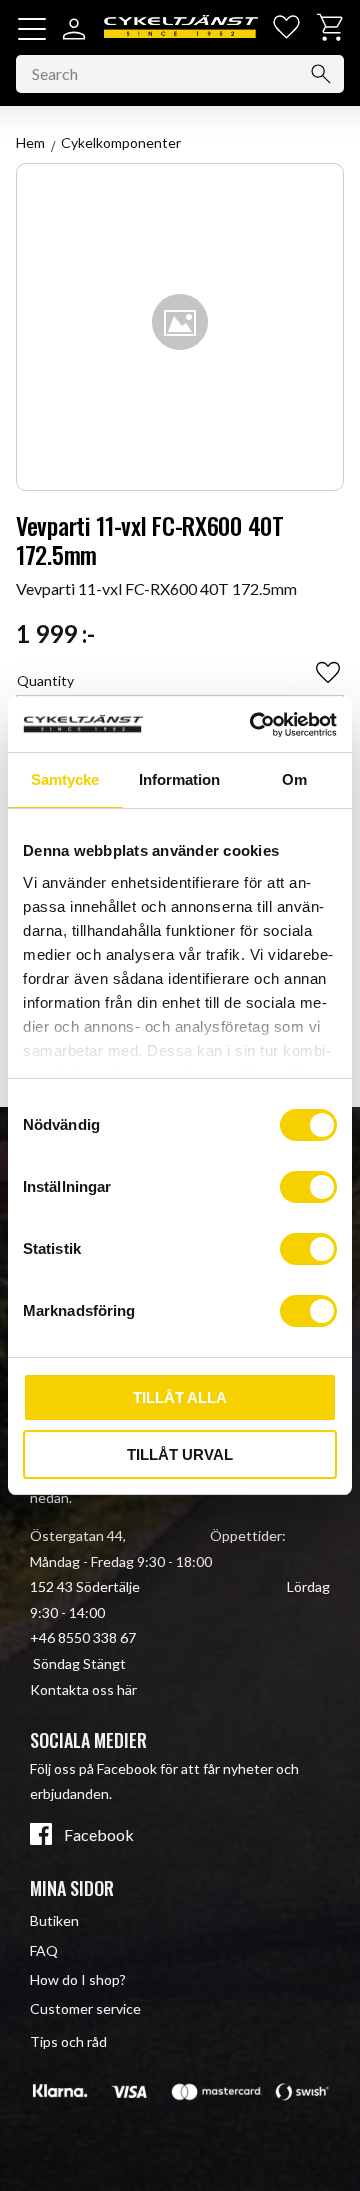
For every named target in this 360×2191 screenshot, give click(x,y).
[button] (32, 29)
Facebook (99, 1835)
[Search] (321, 74)
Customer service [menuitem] (85, 2008)
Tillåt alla (180, 1397)
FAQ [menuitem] (44, 1950)
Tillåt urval (180, 1454)
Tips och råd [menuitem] (68, 2041)
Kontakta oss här (83, 1689)
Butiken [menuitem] (54, 1920)
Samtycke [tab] (65, 779)
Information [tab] (179, 779)
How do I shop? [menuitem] (78, 1979)
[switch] (308, 1187)
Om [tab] (294, 779)
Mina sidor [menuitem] (72, 1888)
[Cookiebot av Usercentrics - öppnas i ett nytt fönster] (254, 725)
